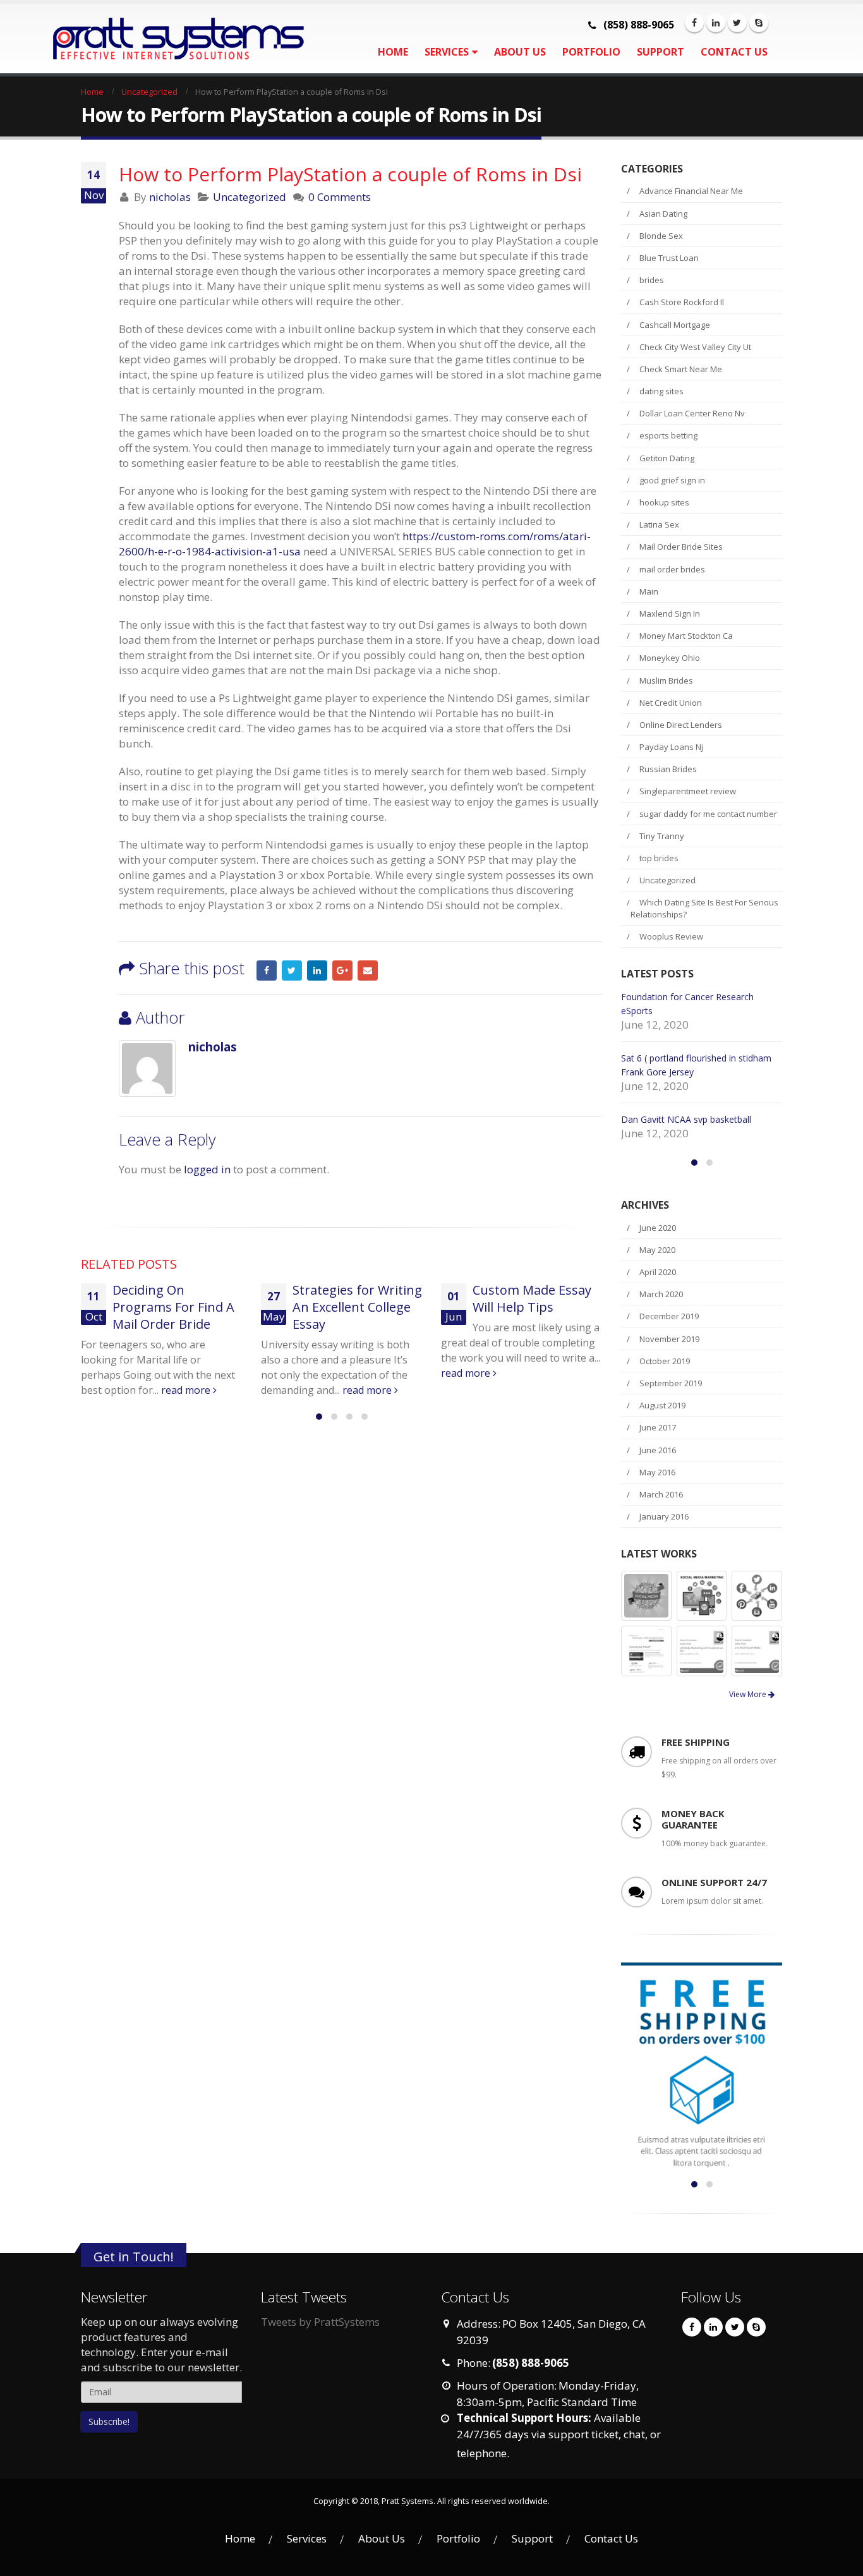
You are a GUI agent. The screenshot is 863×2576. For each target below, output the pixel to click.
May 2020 (657, 1250)
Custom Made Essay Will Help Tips (409, 1298)
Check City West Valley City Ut (695, 347)
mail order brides (672, 569)
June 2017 (658, 1427)
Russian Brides (668, 769)
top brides (659, 858)
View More (749, 1694)
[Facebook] (694, 23)
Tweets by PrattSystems (320, 2322)
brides (652, 280)
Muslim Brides (666, 680)
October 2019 (665, 1361)
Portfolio (591, 52)
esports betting (668, 435)
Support (661, 52)
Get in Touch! (134, 2256)
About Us (520, 52)
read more (246, 1390)
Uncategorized (250, 197)
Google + (342, 971)
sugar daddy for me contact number (708, 814)
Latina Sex (659, 524)
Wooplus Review (671, 936)
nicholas (170, 197)
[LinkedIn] (716, 23)
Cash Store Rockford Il (682, 302)
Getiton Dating (667, 458)
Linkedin (713, 2327)
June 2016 (658, 1450)
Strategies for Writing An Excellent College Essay (235, 1307)
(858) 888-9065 (639, 25)
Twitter (292, 971)
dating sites (661, 391)
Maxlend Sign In (670, 614)
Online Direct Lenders (681, 725)
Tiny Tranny (662, 836)
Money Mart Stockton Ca (686, 636)
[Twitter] (737, 23)
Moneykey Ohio (670, 658)
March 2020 (661, 1294)
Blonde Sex (661, 236)
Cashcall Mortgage (675, 325)
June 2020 (658, 1228)
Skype (756, 2327)
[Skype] (759, 23)
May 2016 (657, 1472)
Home (393, 52)
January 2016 (664, 1516)
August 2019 (662, 1405)
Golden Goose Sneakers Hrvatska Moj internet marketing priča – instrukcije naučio (570, 1324)
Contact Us (734, 52)
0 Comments (340, 197)
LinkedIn (317, 971)
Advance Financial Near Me (691, 191)
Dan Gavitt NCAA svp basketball (686, 1119)
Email (368, 971)
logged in (207, 1169)
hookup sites (664, 502)
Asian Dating (663, 214)
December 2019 (669, 1316)
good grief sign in (672, 480)
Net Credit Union (671, 703)
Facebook (267, 971)
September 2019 (671, 1383)
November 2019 (669, 1339)
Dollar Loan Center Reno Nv (692, 413)
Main (649, 591)
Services (447, 52)
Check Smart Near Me (681, 369)
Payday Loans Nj (671, 747)
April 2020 (658, 1272)
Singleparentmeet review (688, 791)
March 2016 (661, 1494)
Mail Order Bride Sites (681, 547)
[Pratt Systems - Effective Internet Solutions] (160, 39)
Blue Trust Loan (669, 258)
